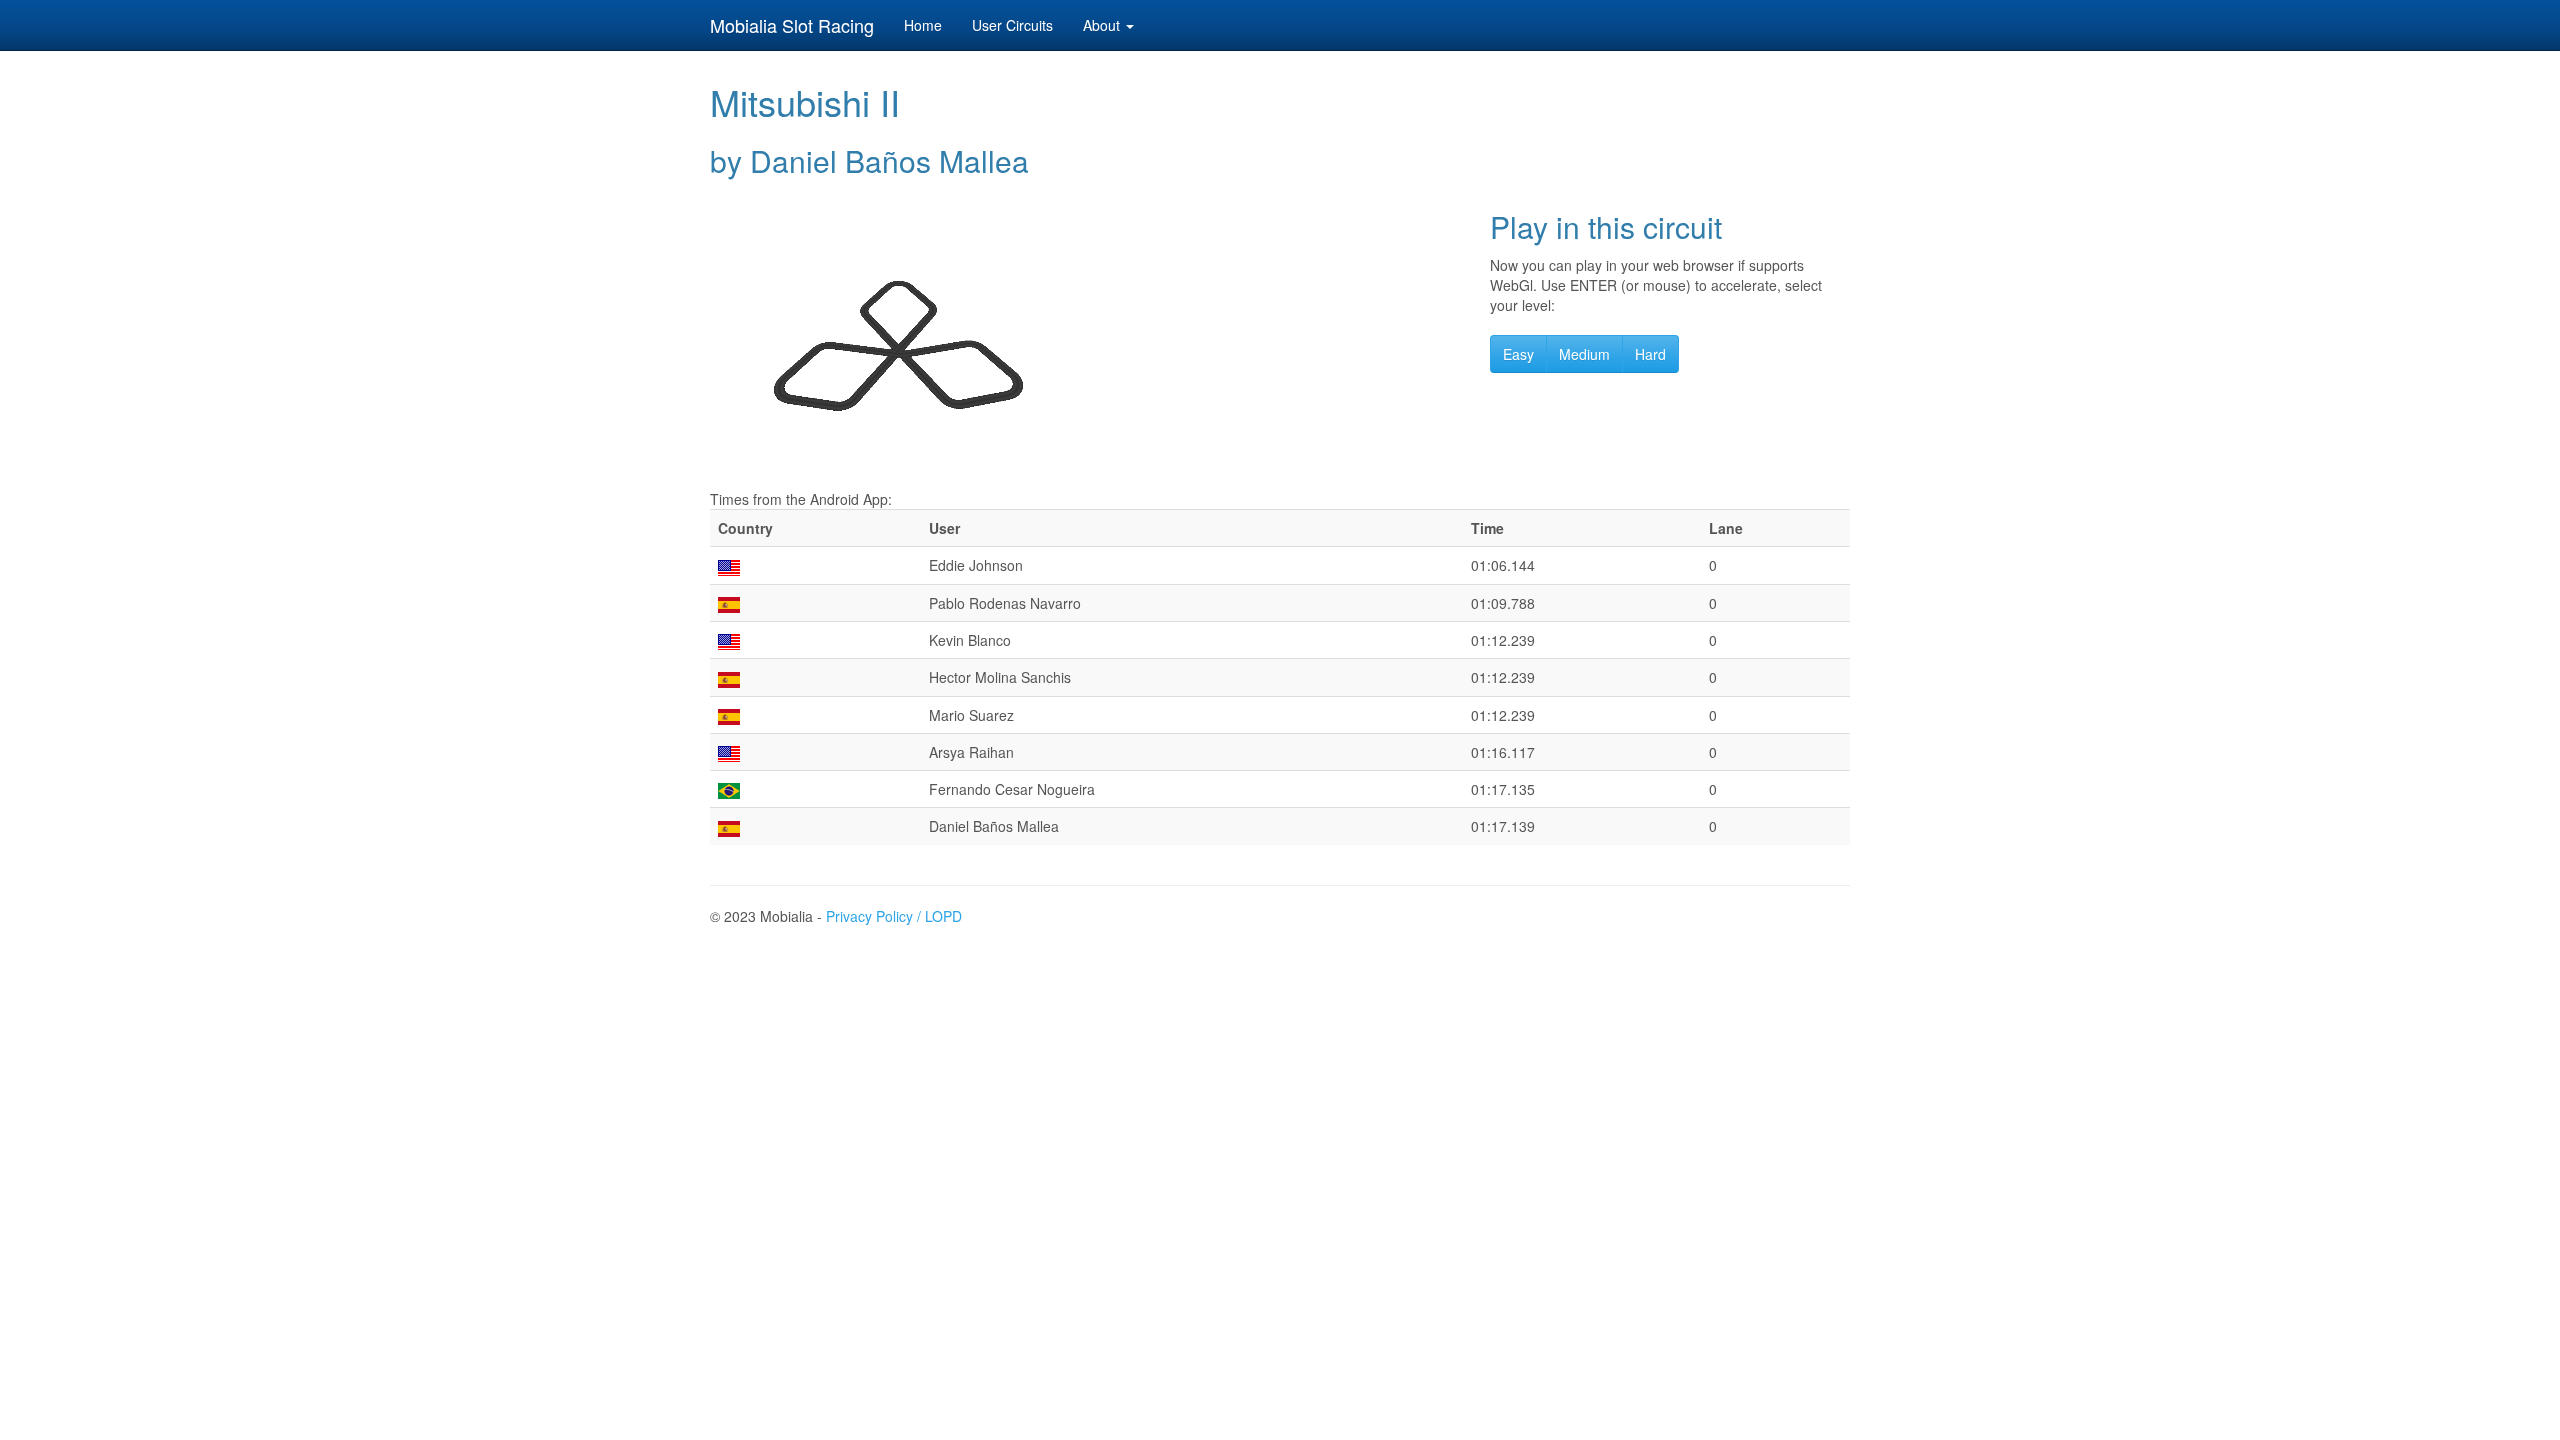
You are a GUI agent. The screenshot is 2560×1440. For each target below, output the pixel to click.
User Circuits (1012, 25)
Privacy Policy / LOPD (894, 916)
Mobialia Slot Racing (792, 25)
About (1103, 25)
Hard (1650, 354)
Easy (1518, 354)
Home (923, 25)
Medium (1584, 354)
